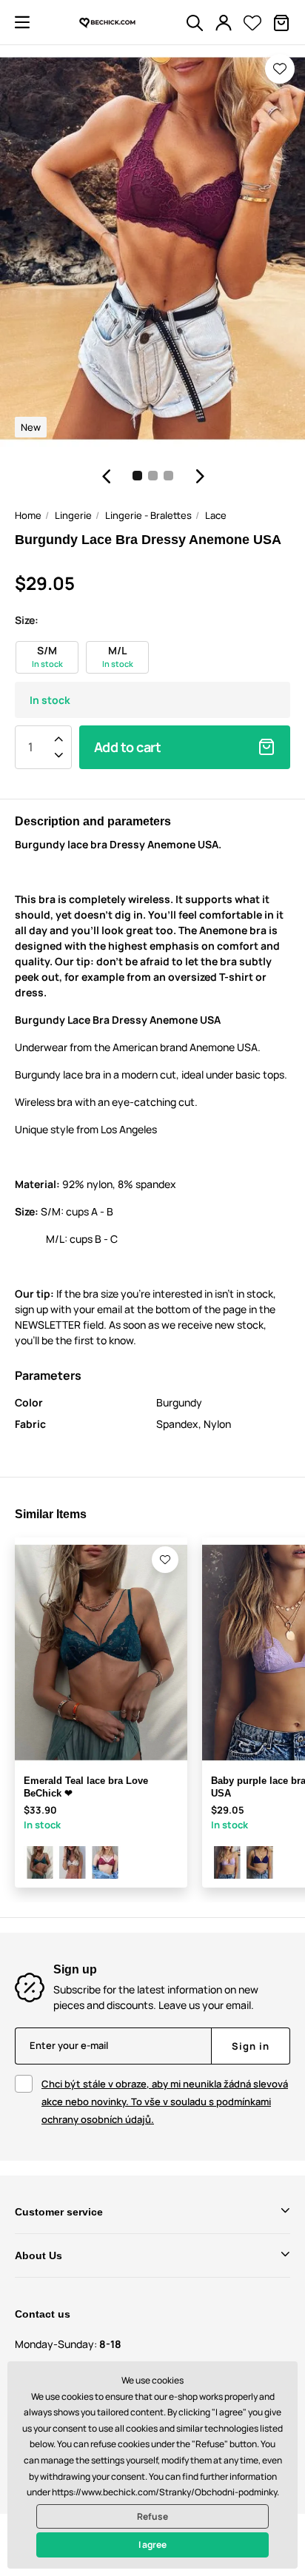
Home (28, 515)
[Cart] (281, 23)
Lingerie (73, 515)
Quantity (30, 747)
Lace (216, 515)
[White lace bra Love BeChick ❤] (73, 1862)
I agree (152, 2545)
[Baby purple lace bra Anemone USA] (227, 1862)
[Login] (224, 23)
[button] (22, 22)
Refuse (152, 2516)
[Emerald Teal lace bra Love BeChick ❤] (40, 1862)
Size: (27, 620)
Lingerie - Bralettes (148, 515)
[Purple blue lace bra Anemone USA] (260, 1862)
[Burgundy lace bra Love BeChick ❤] (105, 1862)
